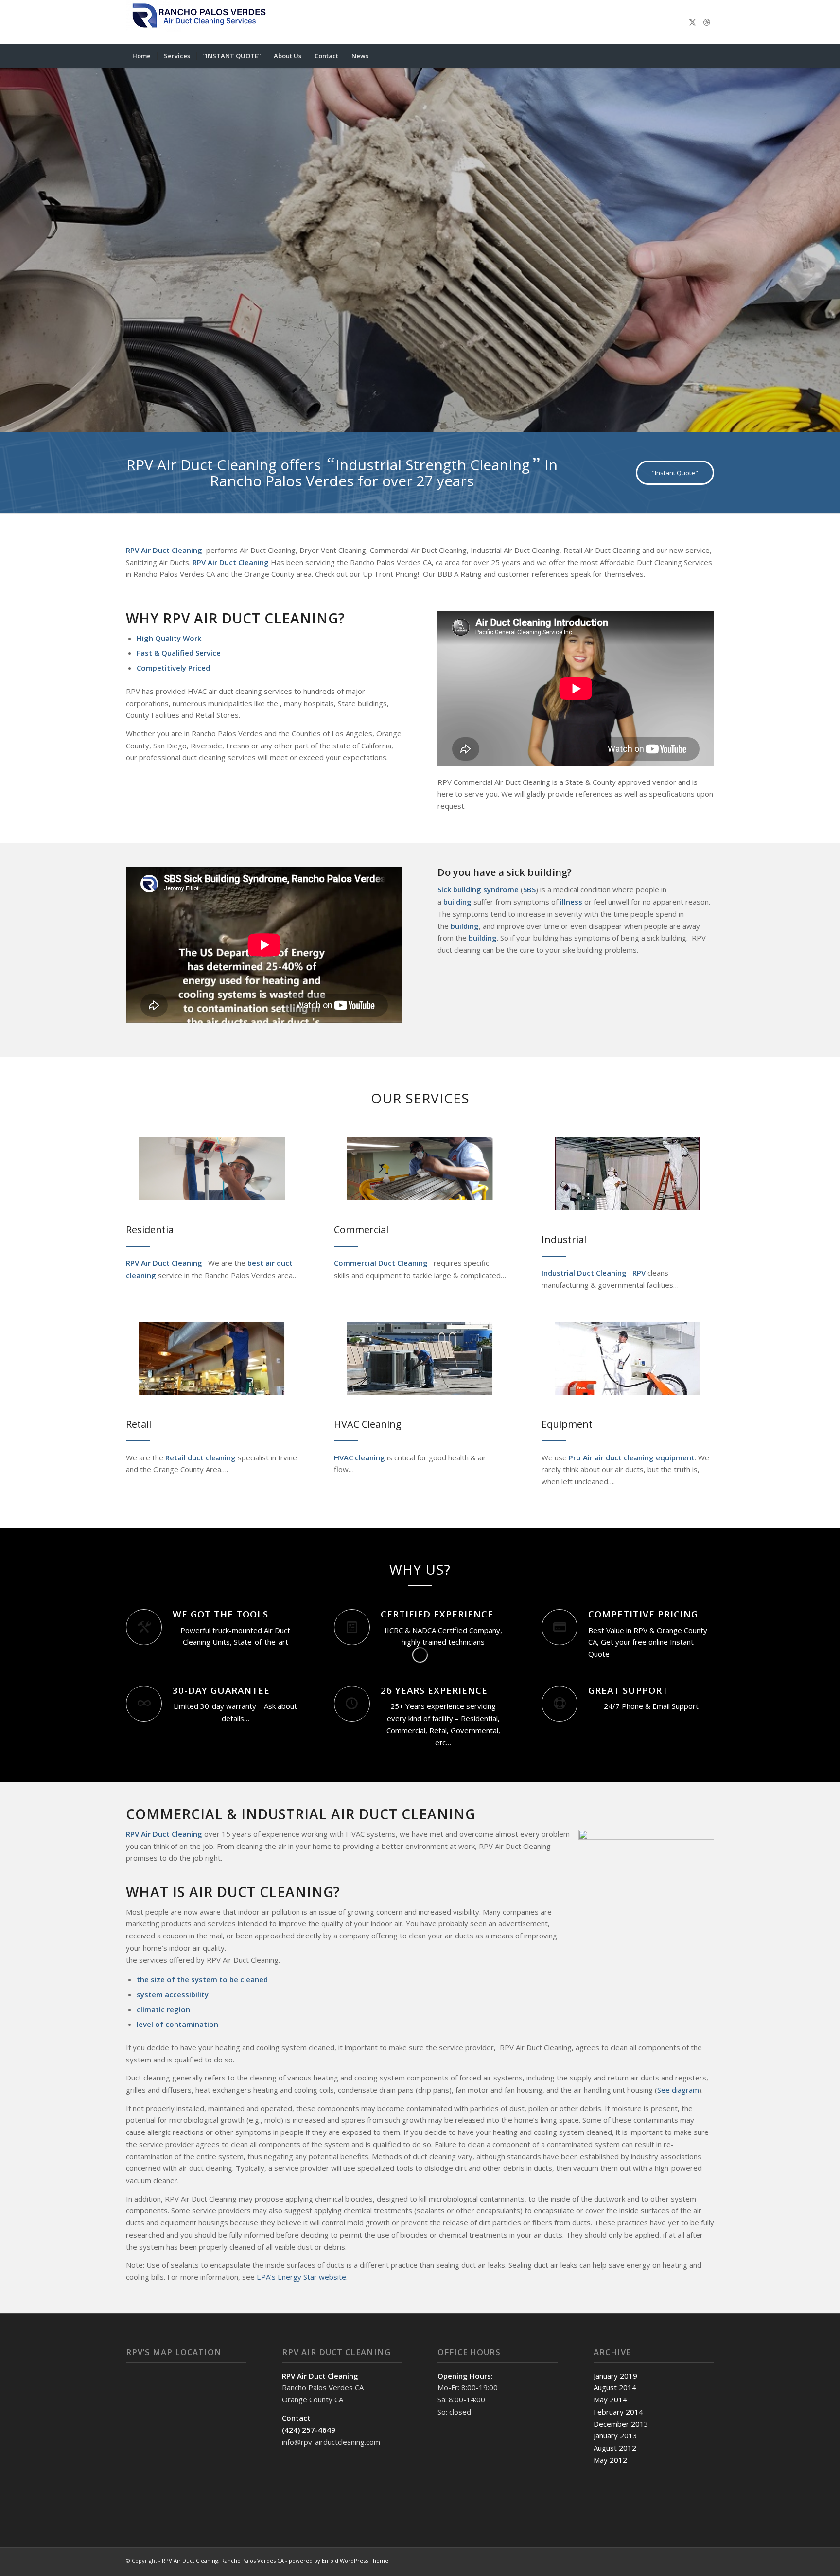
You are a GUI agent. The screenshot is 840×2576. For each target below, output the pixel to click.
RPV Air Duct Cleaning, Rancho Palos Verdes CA (223, 2562)
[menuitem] (141, 56)
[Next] (831, 241)
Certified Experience (437, 1615)
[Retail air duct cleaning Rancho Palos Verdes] (212, 1360)
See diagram (678, 2091)
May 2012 (610, 2461)
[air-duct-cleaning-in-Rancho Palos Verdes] (212, 1170)
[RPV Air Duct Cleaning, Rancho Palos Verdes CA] (199, 22)
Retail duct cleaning (200, 1459)
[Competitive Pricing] (560, 1629)
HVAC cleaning (359, 1459)
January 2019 (615, 2377)
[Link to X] (692, 22)
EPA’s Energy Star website (301, 2278)
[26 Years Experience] (352, 1705)
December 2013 (621, 2425)
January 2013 (615, 2437)
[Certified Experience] (352, 1629)
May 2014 (610, 2401)
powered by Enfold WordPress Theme (339, 2562)
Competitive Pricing (643, 1615)
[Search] (708, 56)
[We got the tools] (144, 1629)
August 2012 (615, 2449)
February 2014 (618, 2413)
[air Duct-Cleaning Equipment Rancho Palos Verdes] (628, 1360)
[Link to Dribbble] (707, 22)
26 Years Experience (434, 1692)
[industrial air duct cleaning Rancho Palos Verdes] (628, 1175)
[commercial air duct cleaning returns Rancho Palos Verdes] (420, 1170)
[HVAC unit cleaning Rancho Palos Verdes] (420, 1360)
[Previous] (9, 241)
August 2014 (615, 2389)
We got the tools (220, 1615)
